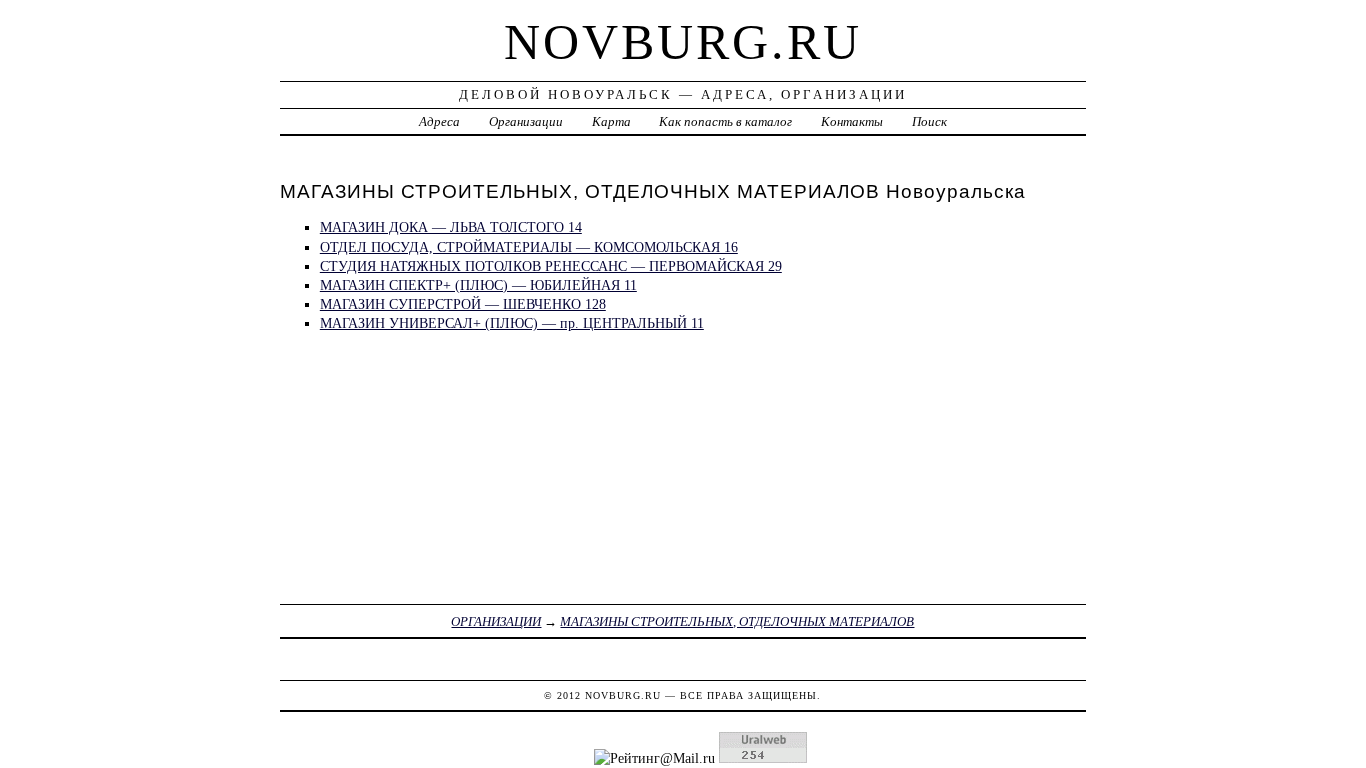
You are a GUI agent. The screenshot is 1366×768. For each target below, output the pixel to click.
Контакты (852, 121)
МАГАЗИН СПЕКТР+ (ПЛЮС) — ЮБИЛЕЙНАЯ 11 (478, 285)
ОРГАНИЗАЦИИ (496, 621)
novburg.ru (683, 42)
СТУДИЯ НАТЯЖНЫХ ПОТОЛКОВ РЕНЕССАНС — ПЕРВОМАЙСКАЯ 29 (551, 266)
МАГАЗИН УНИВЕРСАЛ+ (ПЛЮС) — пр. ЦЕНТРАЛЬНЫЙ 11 (512, 323)
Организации (526, 121)
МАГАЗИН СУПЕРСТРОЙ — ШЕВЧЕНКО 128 (463, 304)
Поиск (929, 121)
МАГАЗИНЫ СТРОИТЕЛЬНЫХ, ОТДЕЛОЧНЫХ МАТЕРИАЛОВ (737, 621)
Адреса (439, 121)
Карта (611, 121)
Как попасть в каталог (725, 121)
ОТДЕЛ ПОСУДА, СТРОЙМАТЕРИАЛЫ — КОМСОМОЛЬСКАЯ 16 (529, 247)
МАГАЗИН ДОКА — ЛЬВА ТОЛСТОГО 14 (451, 227)
